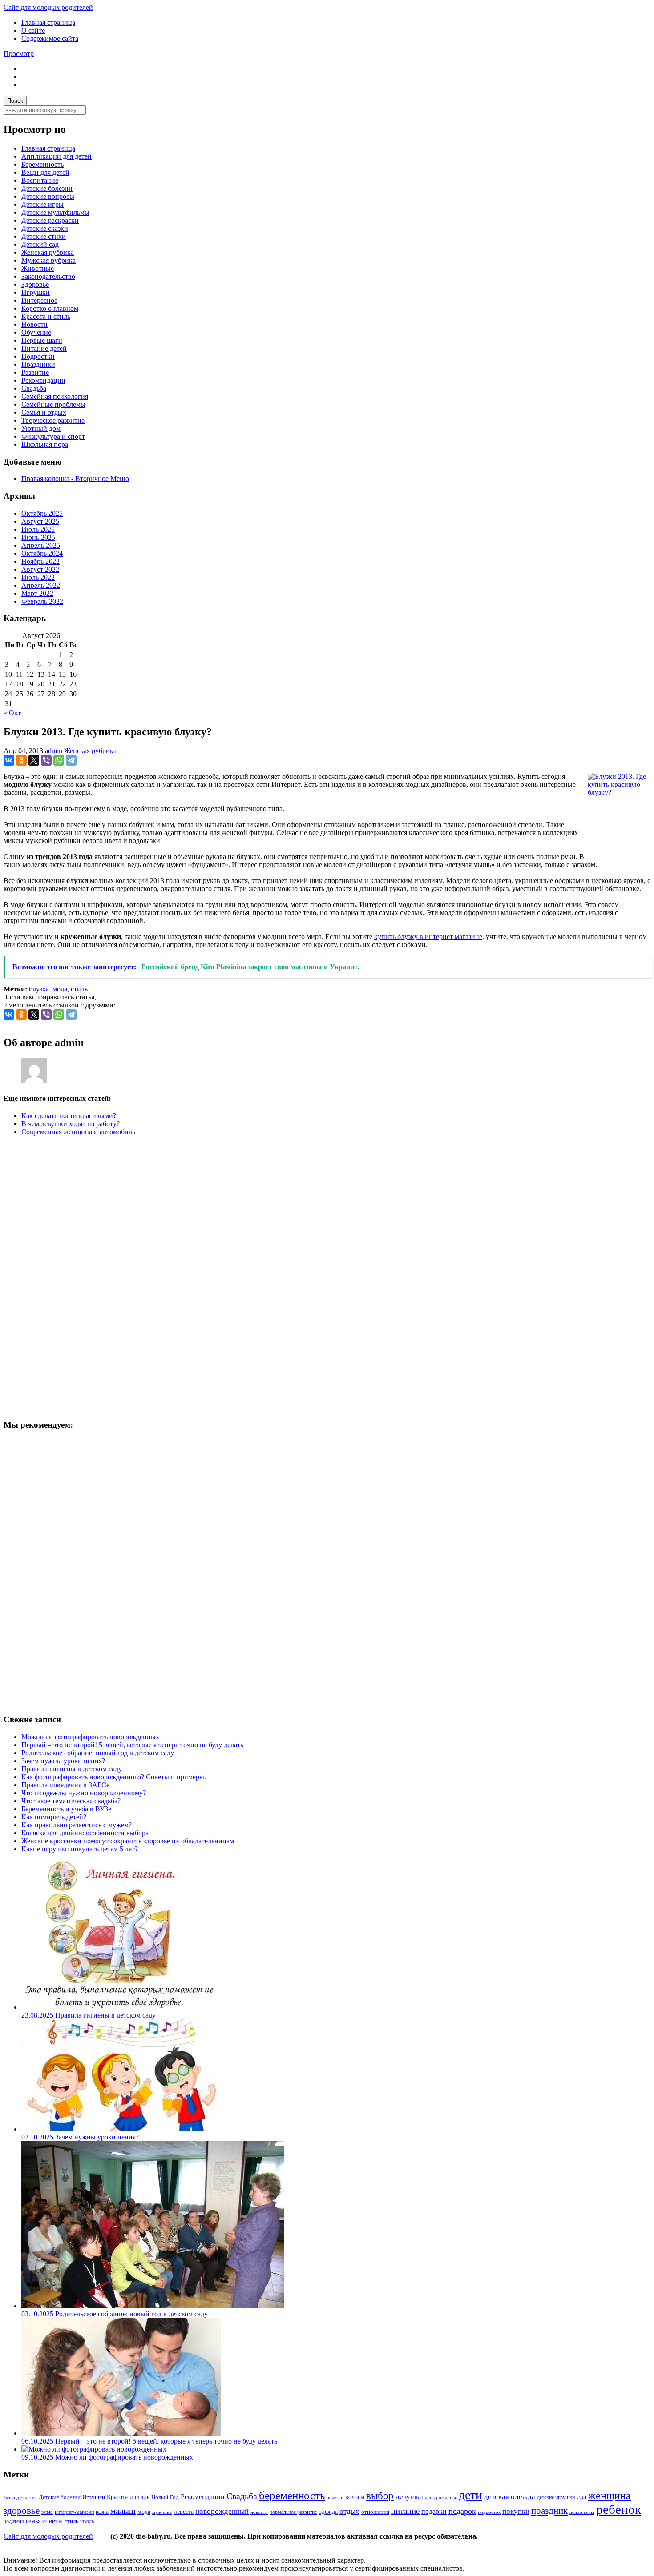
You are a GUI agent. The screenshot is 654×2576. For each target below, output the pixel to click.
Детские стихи (44, 236)
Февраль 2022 (42, 601)
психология (582, 2512)
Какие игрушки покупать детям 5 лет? (80, 1849)
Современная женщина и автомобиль (78, 1132)
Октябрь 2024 (42, 553)
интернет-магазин (74, 2512)
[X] (34, 760)
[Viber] (46, 760)
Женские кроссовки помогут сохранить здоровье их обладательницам (128, 1841)
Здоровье (35, 284)
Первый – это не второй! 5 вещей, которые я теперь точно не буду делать (132, 1745)
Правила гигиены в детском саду (72, 1769)
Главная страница (48, 22)
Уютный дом (41, 428)
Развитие (35, 372)
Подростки (38, 356)
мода (60, 989)
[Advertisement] (70, 1276)
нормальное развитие (293, 2512)
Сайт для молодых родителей (48, 7)
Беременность (42, 164)
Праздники (38, 364)
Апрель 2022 (41, 585)
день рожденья (441, 2498)
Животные (38, 268)
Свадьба (34, 388)
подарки (434, 2511)
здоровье (22, 2511)
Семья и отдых (44, 412)
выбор (380, 2496)
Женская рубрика (48, 252)
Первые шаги (42, 340)
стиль (79, 989)
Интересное (39, 300)
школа (87, 2521)
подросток (489, 2512)
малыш (123, 2511)
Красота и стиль (46, 316)
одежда (328, 2512)
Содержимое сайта (50, 38)
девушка (409, 2497)
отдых (349, 2511)
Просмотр (19, 54)
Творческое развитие (53, 420)
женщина (610, 2496)
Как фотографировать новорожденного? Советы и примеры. (114, 1777)
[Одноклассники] (21, 760)
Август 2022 (40, 569)
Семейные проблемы (53, 404)
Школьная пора (45, 444)
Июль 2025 (38, 529)
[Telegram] (71, 760)
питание (405, 2511)
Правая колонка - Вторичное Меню (75, 479)
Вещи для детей (45, 172)
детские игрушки (556, 2498)
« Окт (12, 713)
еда (581, 2497)
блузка (39, 989)
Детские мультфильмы (55, 212)
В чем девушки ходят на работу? (71, 1124)
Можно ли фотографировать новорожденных (90, 1737)
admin (54, 751)
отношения (375, 2512)
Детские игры (42, 204)
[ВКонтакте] (9, 760)
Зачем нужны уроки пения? (63, 1761)
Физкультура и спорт (53, 436)
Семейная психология (55, 396)
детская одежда (510, 2497)
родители (14, 2522)
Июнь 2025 (38, 537)
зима (47, 2512)
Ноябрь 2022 (40, 561)
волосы (355, 2497)
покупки (516, 2511)
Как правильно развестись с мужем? (77, 1825)
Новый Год (165, 2497)
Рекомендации (43, 380)
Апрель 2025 (41, 545)
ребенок (619, 2509)
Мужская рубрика (48, 260)
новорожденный (222, 2511)
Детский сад (40, 244)
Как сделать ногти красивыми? (69, 1116)
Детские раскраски (50, 220)
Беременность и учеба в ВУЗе (66, 1809)
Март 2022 (37, 593)
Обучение (36, 332)
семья (33, 2521)
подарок (462, 2511)
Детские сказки (45, 228)
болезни (335, 2497)
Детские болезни (47, 188)
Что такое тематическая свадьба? (71, 1801)
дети (470, 2495)
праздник (549, 2511)
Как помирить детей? (54, 1817)
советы (52, 2521)
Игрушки (36, 292)
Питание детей (44, 348)
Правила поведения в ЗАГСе (65, 1785)
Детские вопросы (48, 196)
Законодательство (48, 276)
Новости (34, 324)
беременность (292, 2495)
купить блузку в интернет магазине (428, 937)
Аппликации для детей (57, 156)
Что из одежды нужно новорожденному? (84, 1793)
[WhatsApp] (59, 760)
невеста (184, 2512)
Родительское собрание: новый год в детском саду (98, 1753)
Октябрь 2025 (42, 513)
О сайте (33, 30)
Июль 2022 (38, 577)
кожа (102, 2512)
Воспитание (40, 180)
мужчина (162, 2512)
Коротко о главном (50, 308)
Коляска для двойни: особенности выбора (85, 1833)
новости (259, 2512)
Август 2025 (40, 521)
